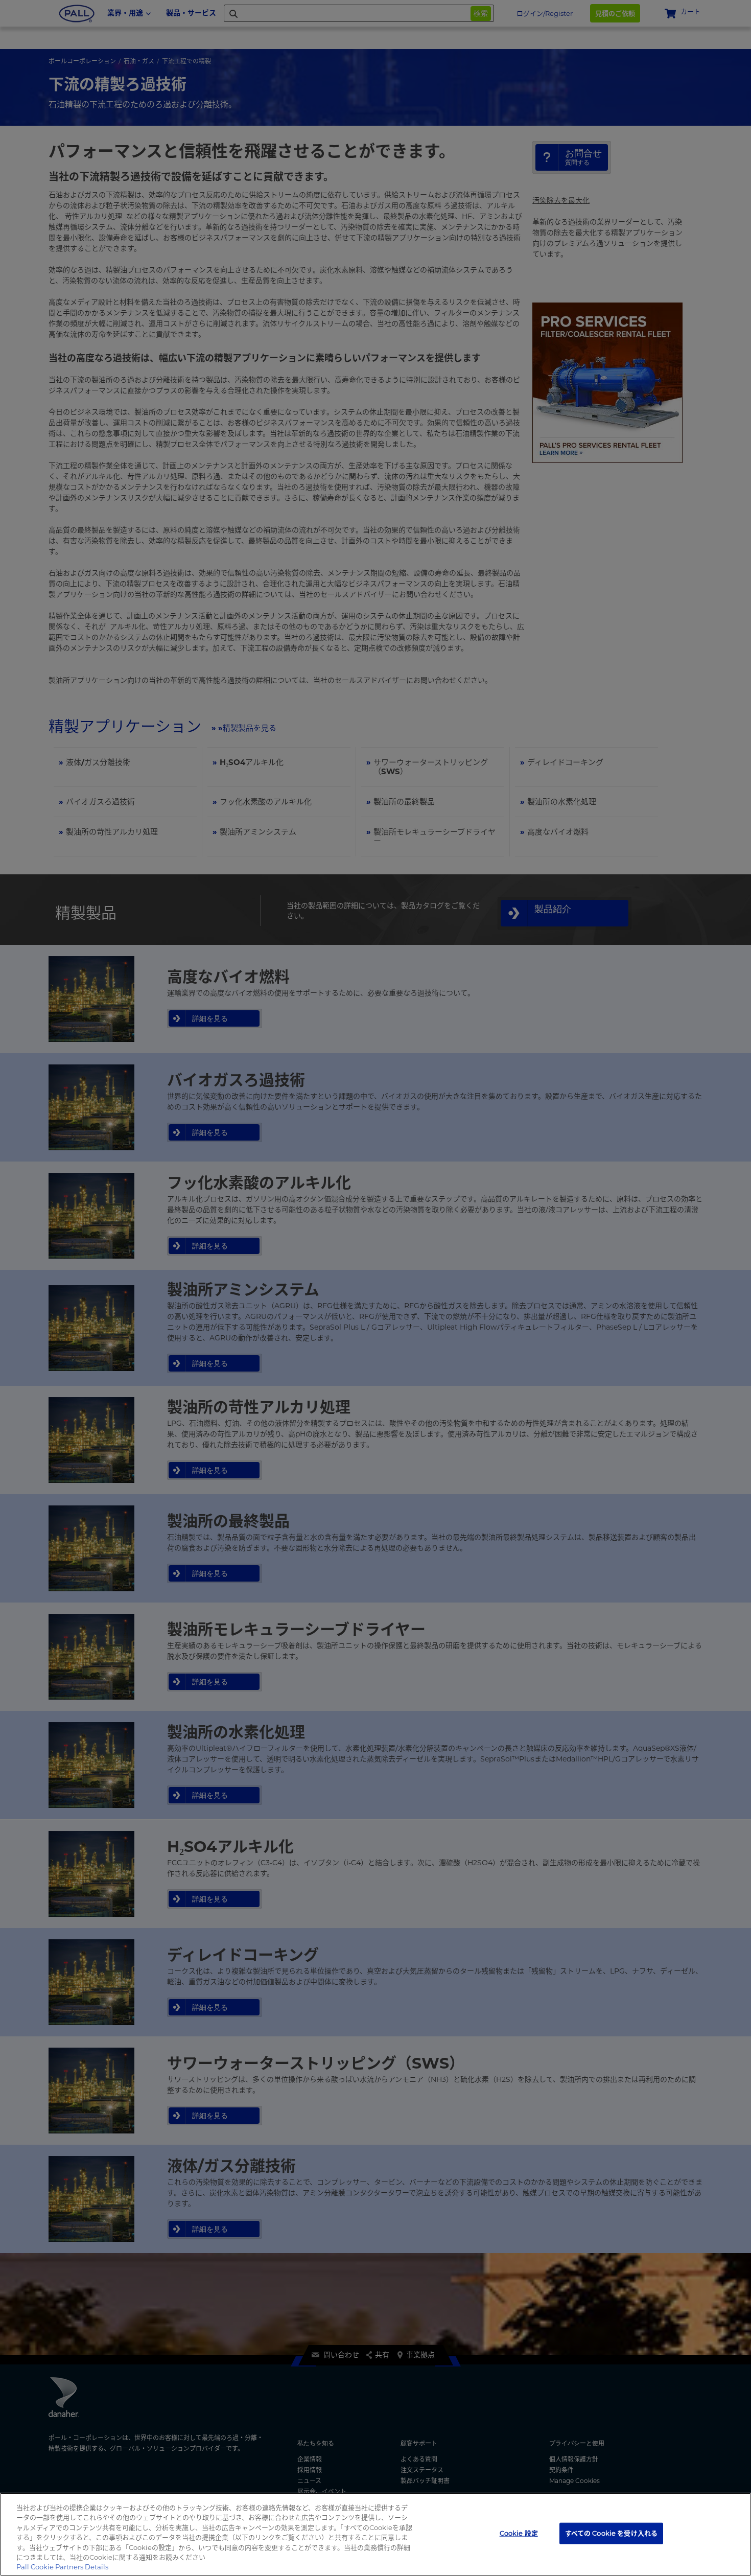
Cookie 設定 (519, 2533)
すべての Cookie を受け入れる (611, 2533)
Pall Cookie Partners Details (62, 2567)
